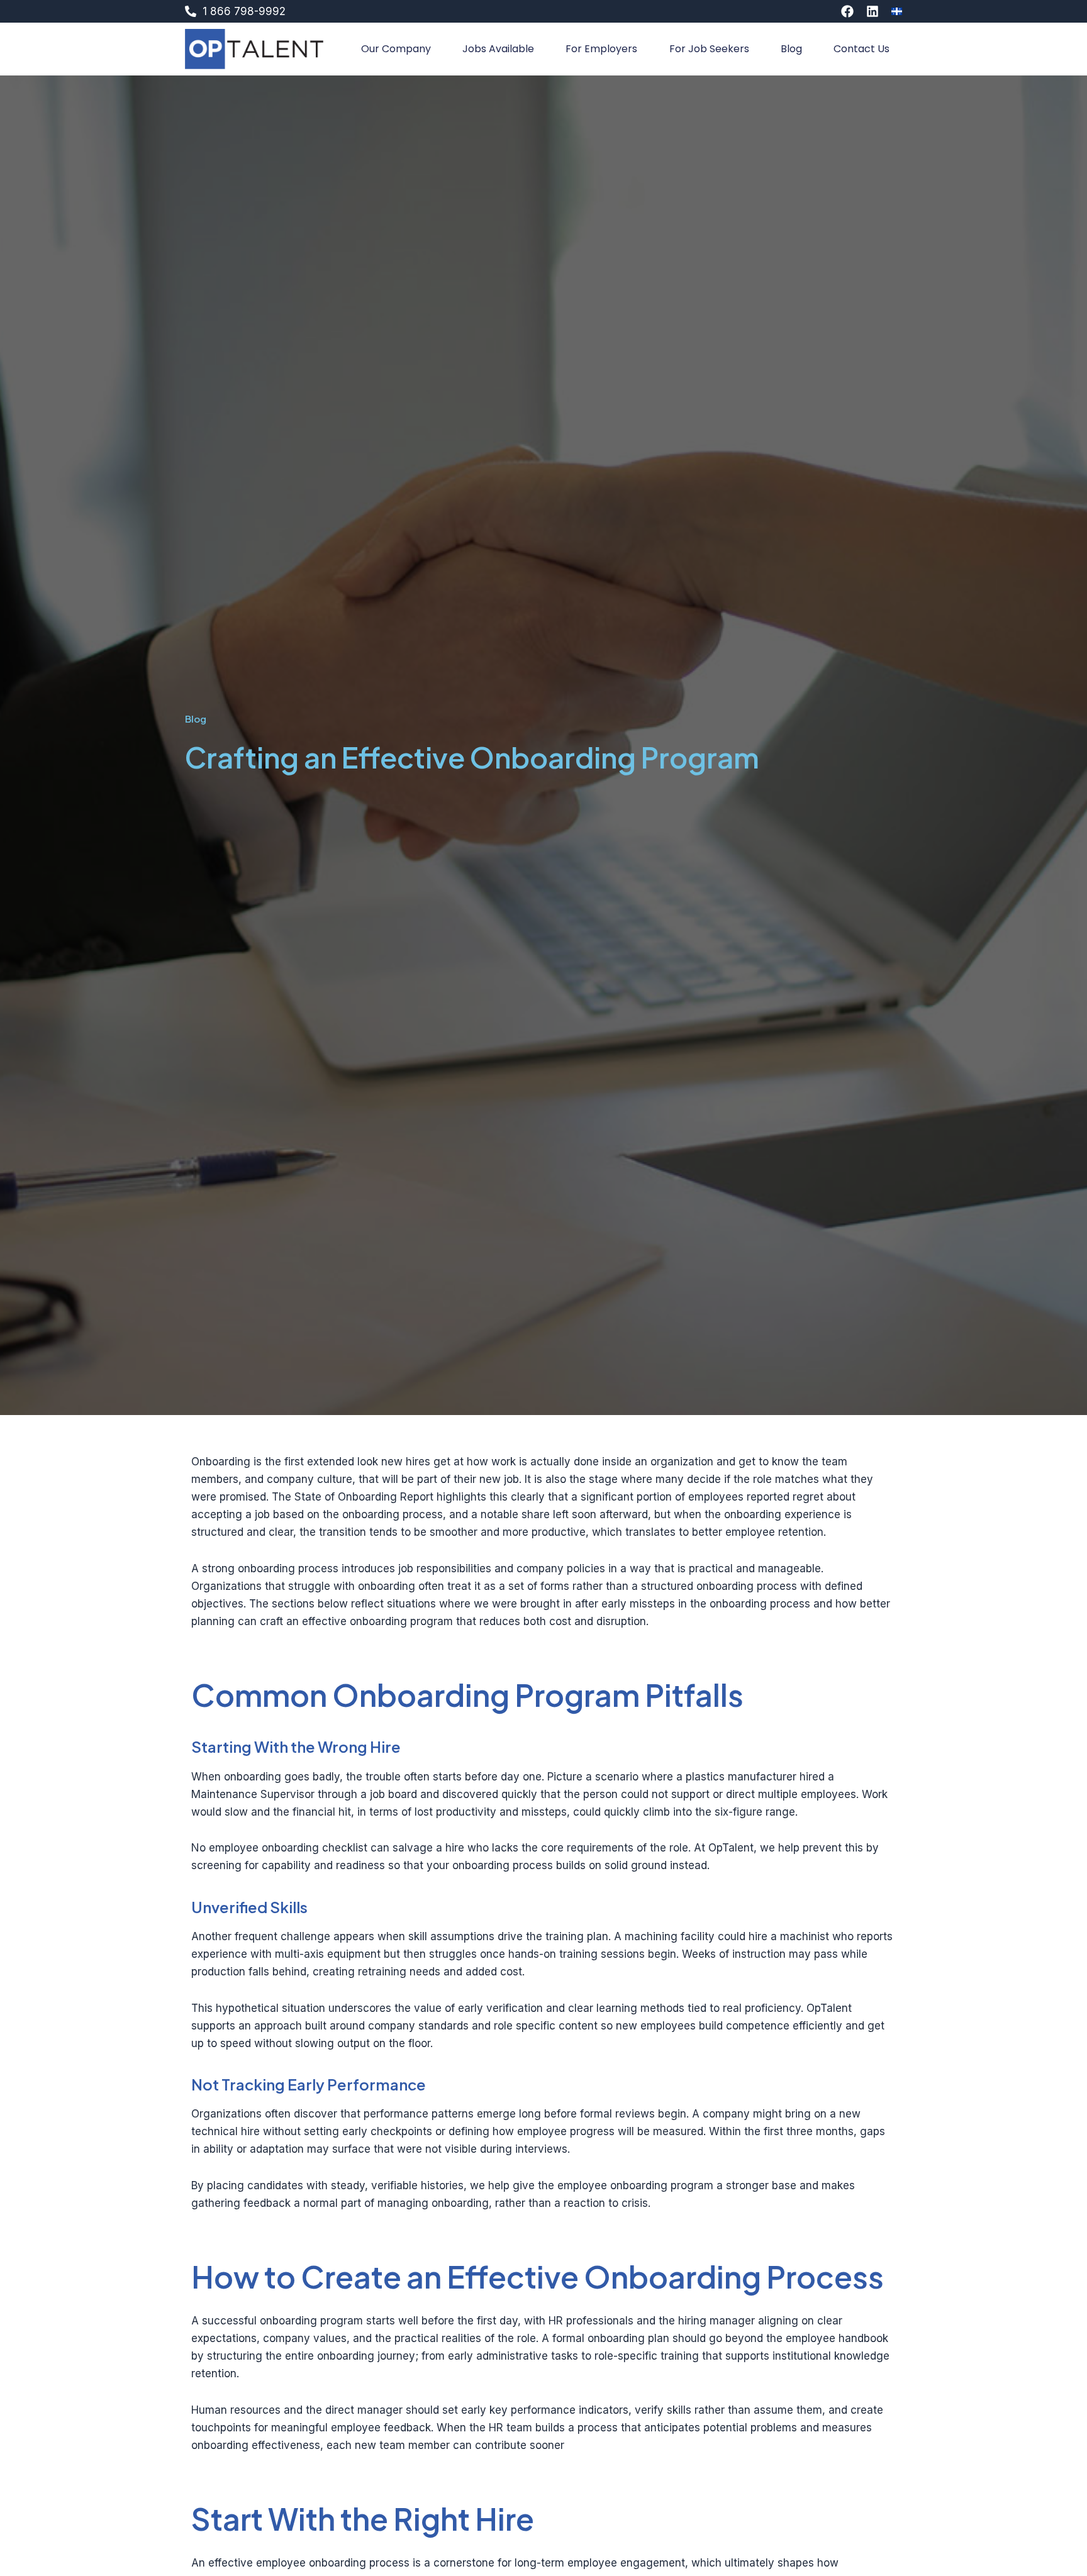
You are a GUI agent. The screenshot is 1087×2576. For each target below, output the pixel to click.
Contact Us (861, 49)
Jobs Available (498, 49)
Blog (791, 49)
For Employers (601, 49)
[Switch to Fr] (897, 11)
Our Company (396, 49)
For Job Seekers (709, 49)
